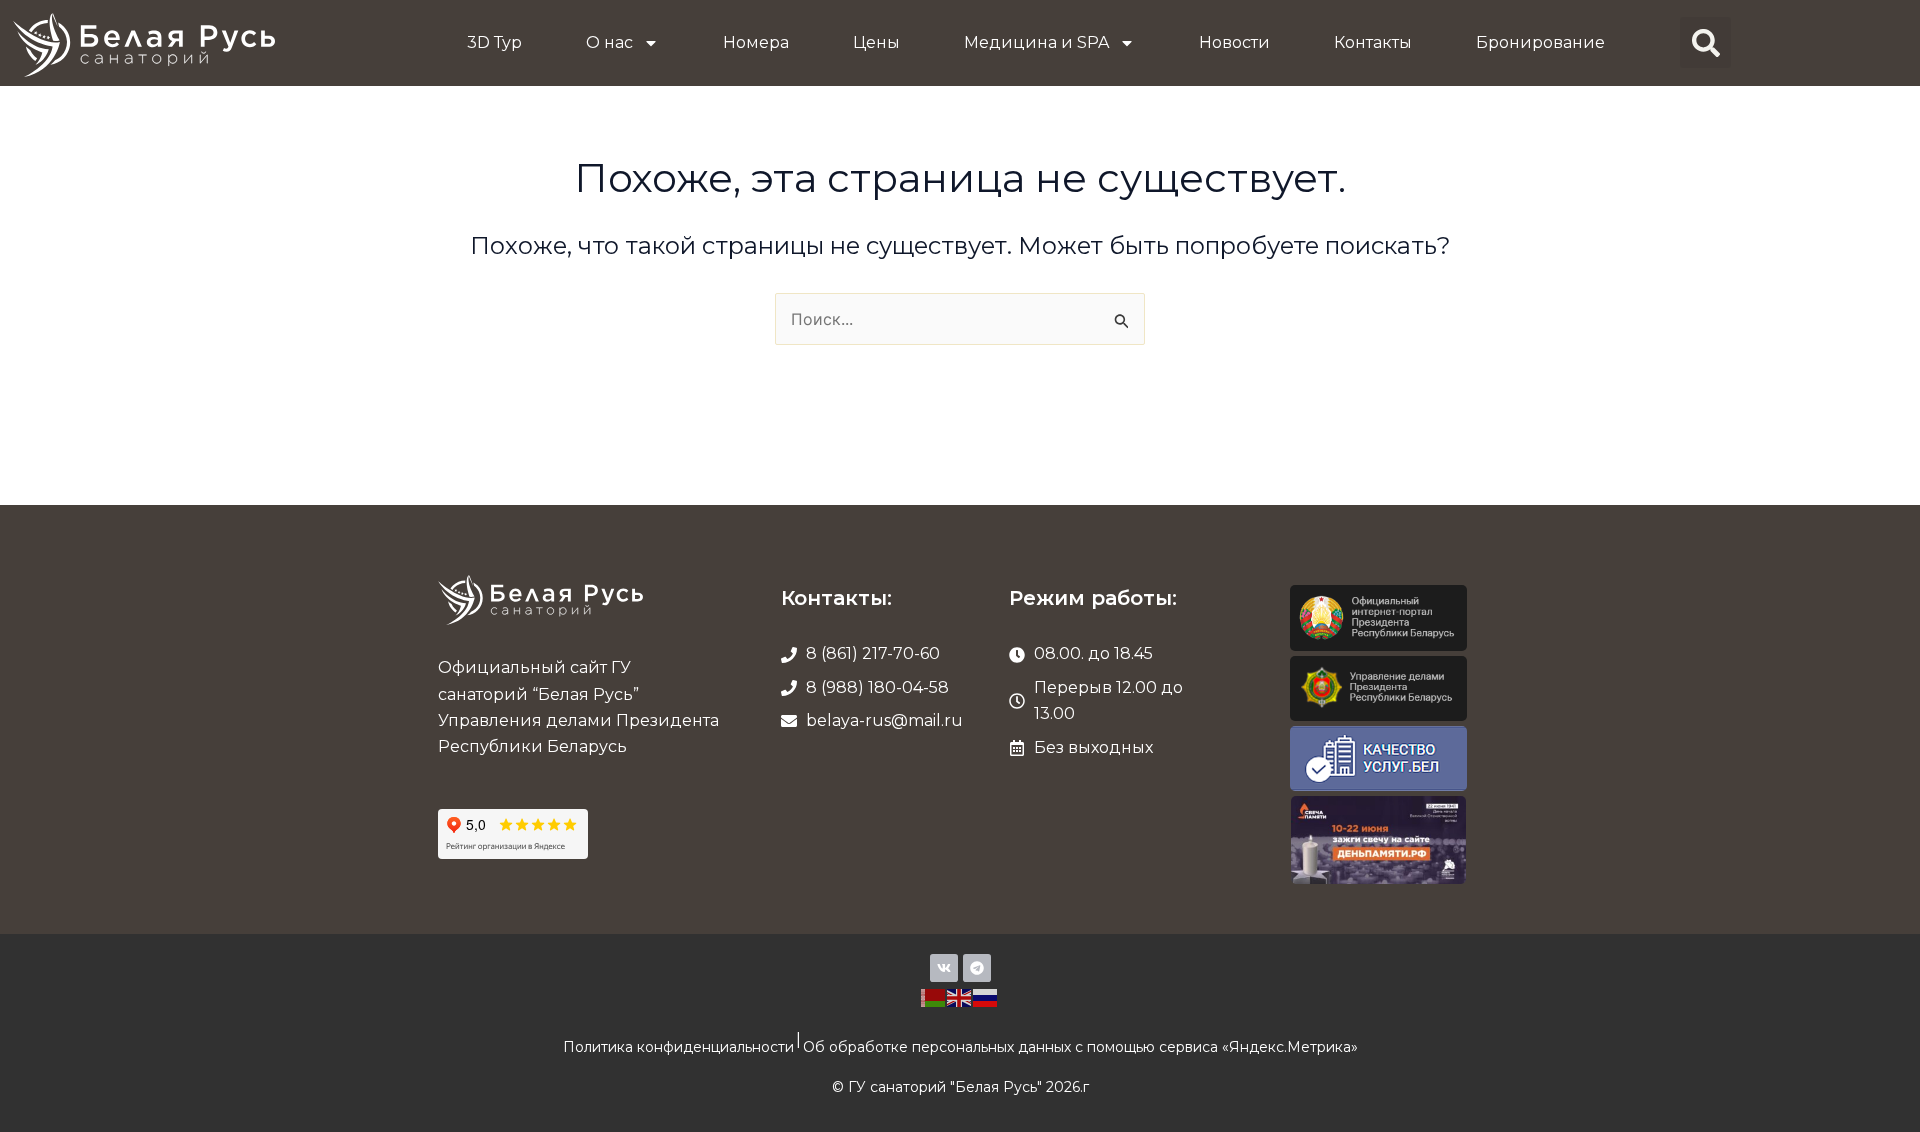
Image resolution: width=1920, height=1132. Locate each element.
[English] (960, 996)
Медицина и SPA (1036, 42)
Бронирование (1540, 42)
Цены (876, 42)
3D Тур (494, 42)
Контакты (1373, 42)
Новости (1234, 42)
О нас (609, 42)
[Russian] (986, 996)
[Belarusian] (934, 996)
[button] (1705, 42)
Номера (756, 42)
